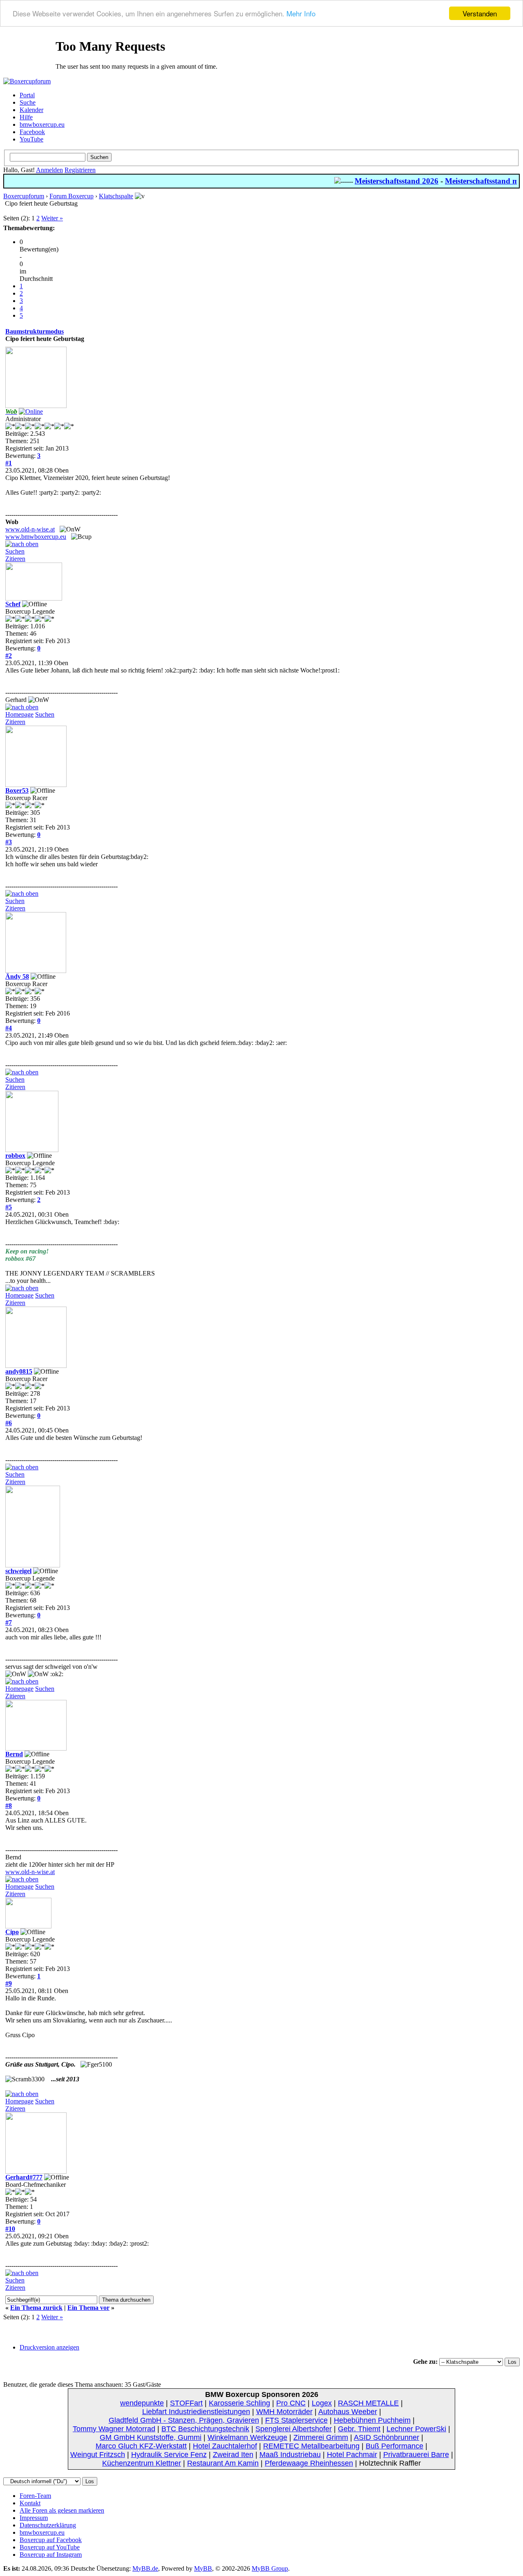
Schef (13, 604)
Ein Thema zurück (36, 2308)
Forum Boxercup (72, 196)
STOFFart (186, 2403)
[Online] (31, 411)
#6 (9, 1423)
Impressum (34, 2518)
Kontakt (30, 2503)
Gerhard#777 (24, 2177)
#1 (9, 463)
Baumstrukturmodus (35, 331)
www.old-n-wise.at (30, 529)
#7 (9, 1622)
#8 (9, 1806)
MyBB (203, 2568)
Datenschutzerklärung (48, 2525)
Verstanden (480, 13)
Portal (27, 95)
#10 (10, 2229)
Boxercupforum (24, 196)
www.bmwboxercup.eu (36, 537)
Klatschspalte (116, 196)
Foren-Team (35, 2496)
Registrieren (80, 170)
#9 (9, 1983)
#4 (9, 1028)
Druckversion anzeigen (49, 2347)
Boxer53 (17, 790)
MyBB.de (145, 2568)
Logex (322, 2403)
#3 (9, 842)
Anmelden (49, 170)
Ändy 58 (17, 976)
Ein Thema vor (88, 2308)
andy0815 (19, 1371)
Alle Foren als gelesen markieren (62, 2510)
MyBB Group (270, 2568)
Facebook (32, 132)
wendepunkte (142, 2403)
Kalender (31, 110)
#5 (9, 1207)
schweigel (18, 1571)
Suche (28, 102)
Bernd (14, 1754)
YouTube (31, 139)
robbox (15, 1156)
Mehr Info (301, 14)
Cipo (12, 1932)
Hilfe (26, 117)
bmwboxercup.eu (42, 124)
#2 (9, 656)
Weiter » (52, 218)
